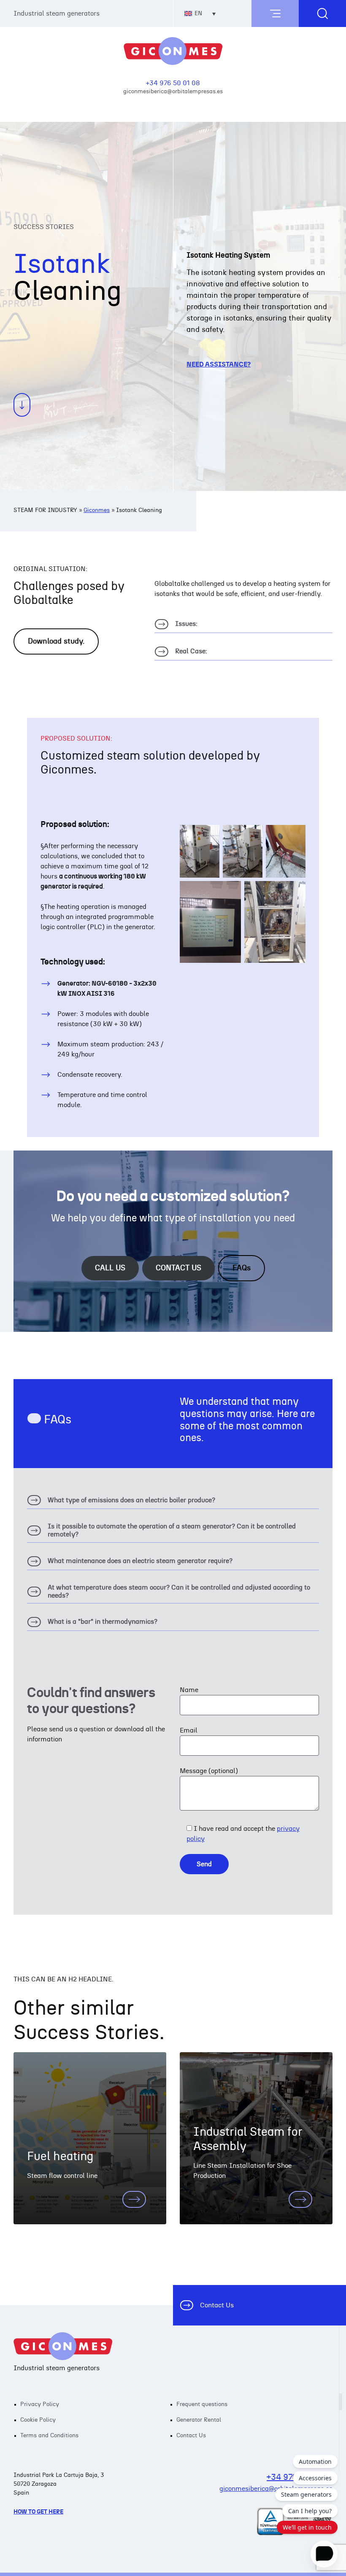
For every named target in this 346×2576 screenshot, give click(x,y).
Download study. (56, 641)
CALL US (110, 1268)
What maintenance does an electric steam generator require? (130, 1563)
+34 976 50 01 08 (173, 83)
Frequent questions (202, 2404)
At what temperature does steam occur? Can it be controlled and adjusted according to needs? (169, 1594)
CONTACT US (178, 1268)
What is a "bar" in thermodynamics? (92, 1624)
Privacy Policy (40, 2404)
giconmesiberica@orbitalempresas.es (173, 91)
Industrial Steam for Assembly (248, 2139)
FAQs (242, 1268)
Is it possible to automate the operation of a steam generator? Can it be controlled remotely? (161, 1533)
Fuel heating (60, 2157)
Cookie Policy (38, 2420)
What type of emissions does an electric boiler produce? (121, 1502)
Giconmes (97, 510)
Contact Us (217, 2305)
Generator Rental (199, 2420)
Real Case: (181, 653)
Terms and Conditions (49, 2436)
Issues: (176, 626)
